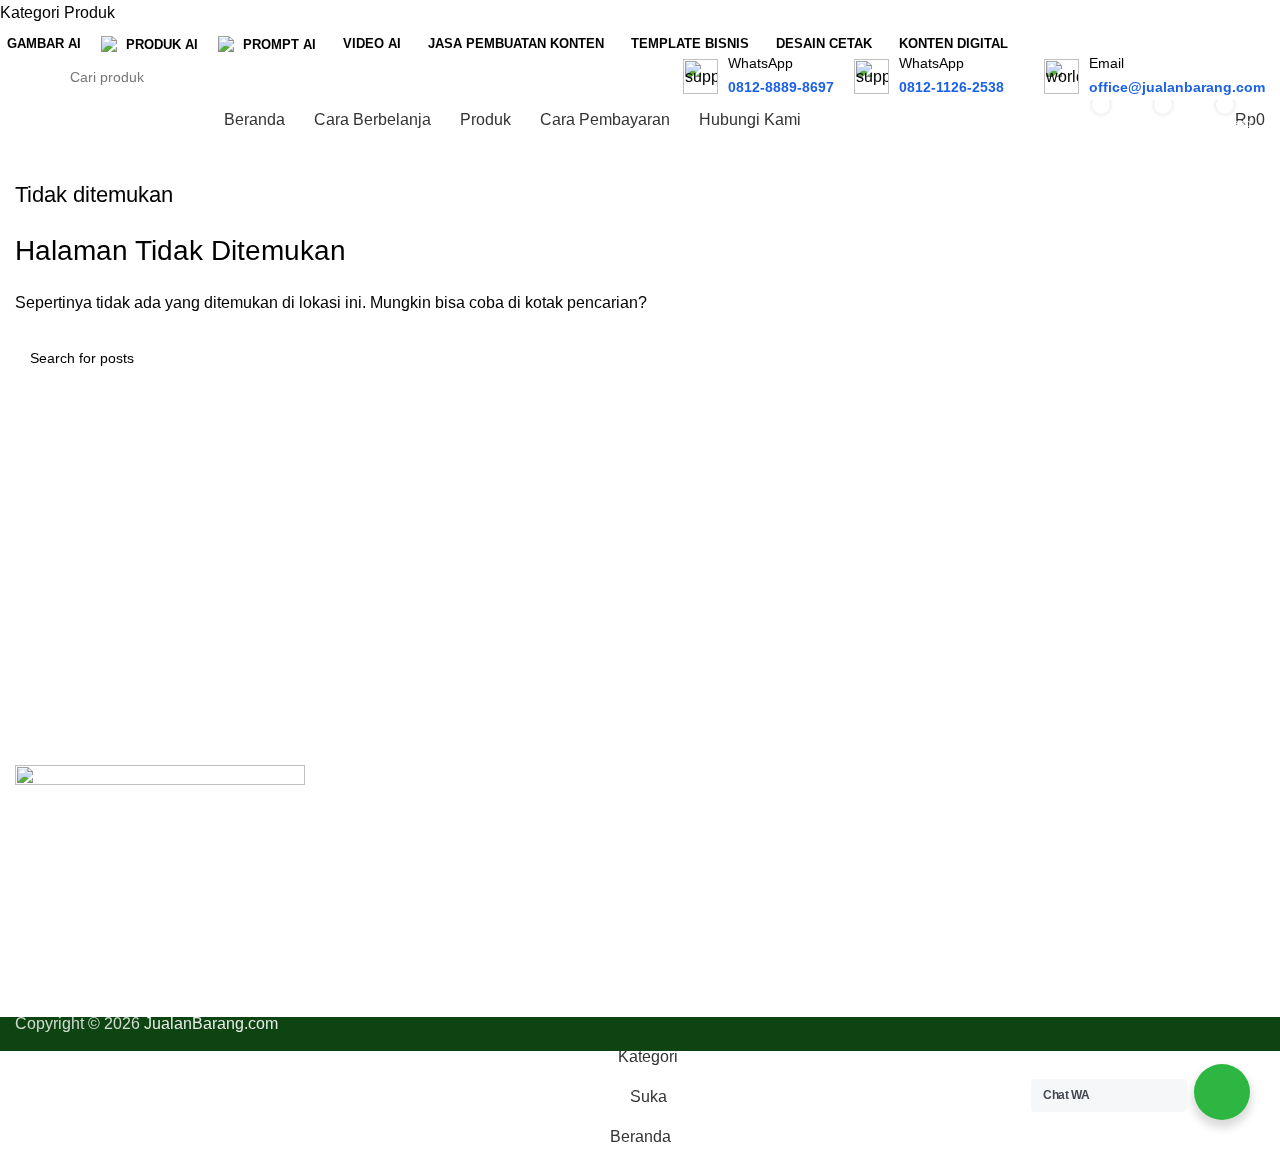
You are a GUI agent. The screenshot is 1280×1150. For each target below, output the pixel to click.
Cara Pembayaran (1040, 855)
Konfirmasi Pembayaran (1060, 892)
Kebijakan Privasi (717, 892)
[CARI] (650, 65)
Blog (671, 930)
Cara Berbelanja (1033, 818)
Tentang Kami (704, 855)
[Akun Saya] (1020, 120)
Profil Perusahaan (719, 818)
